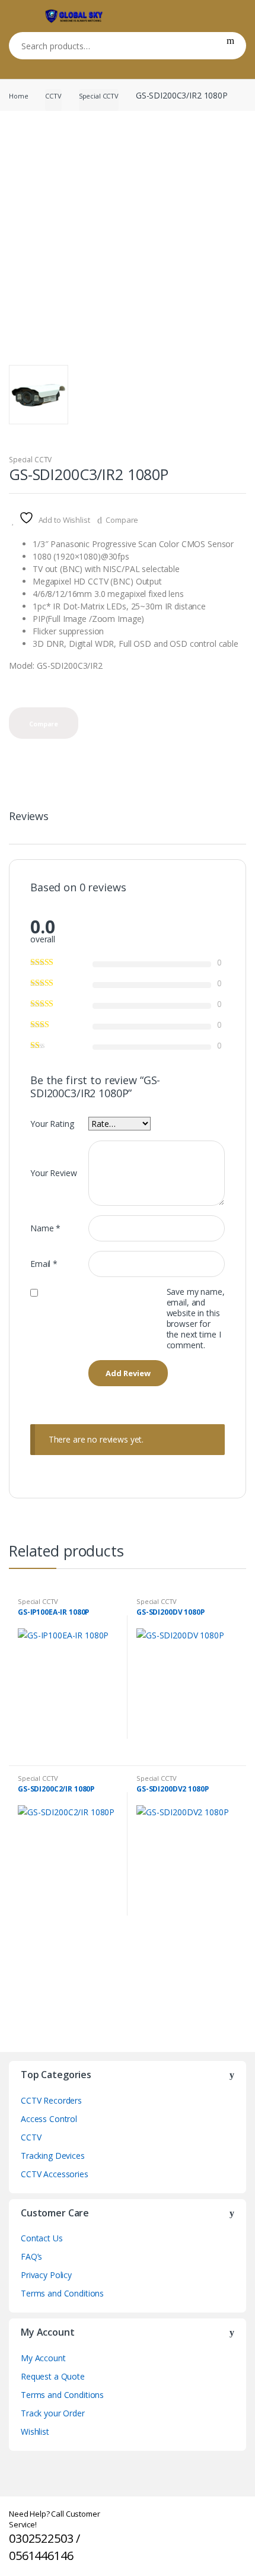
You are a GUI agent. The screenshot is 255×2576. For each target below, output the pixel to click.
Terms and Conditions (62, 2293)
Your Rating (52, 1124)
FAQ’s (31, 2256)
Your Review (53, 1173)
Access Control (49, 2119)
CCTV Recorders (51, 2100)
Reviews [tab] (29, 817)
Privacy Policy (46, 2275)
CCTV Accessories (55, 2174)
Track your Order (53, 2413)
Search (230, 46)
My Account (43, 2358)
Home (18, 96)
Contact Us (42, 2238)
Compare (122, 520)
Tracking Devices (53, 2156)
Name (45, 1228)
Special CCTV (99, 96)
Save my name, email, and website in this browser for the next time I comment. (196, 1319)
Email (44, 1264)
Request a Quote (53, 2376)
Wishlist (35, 2432)
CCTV (53, 96)
